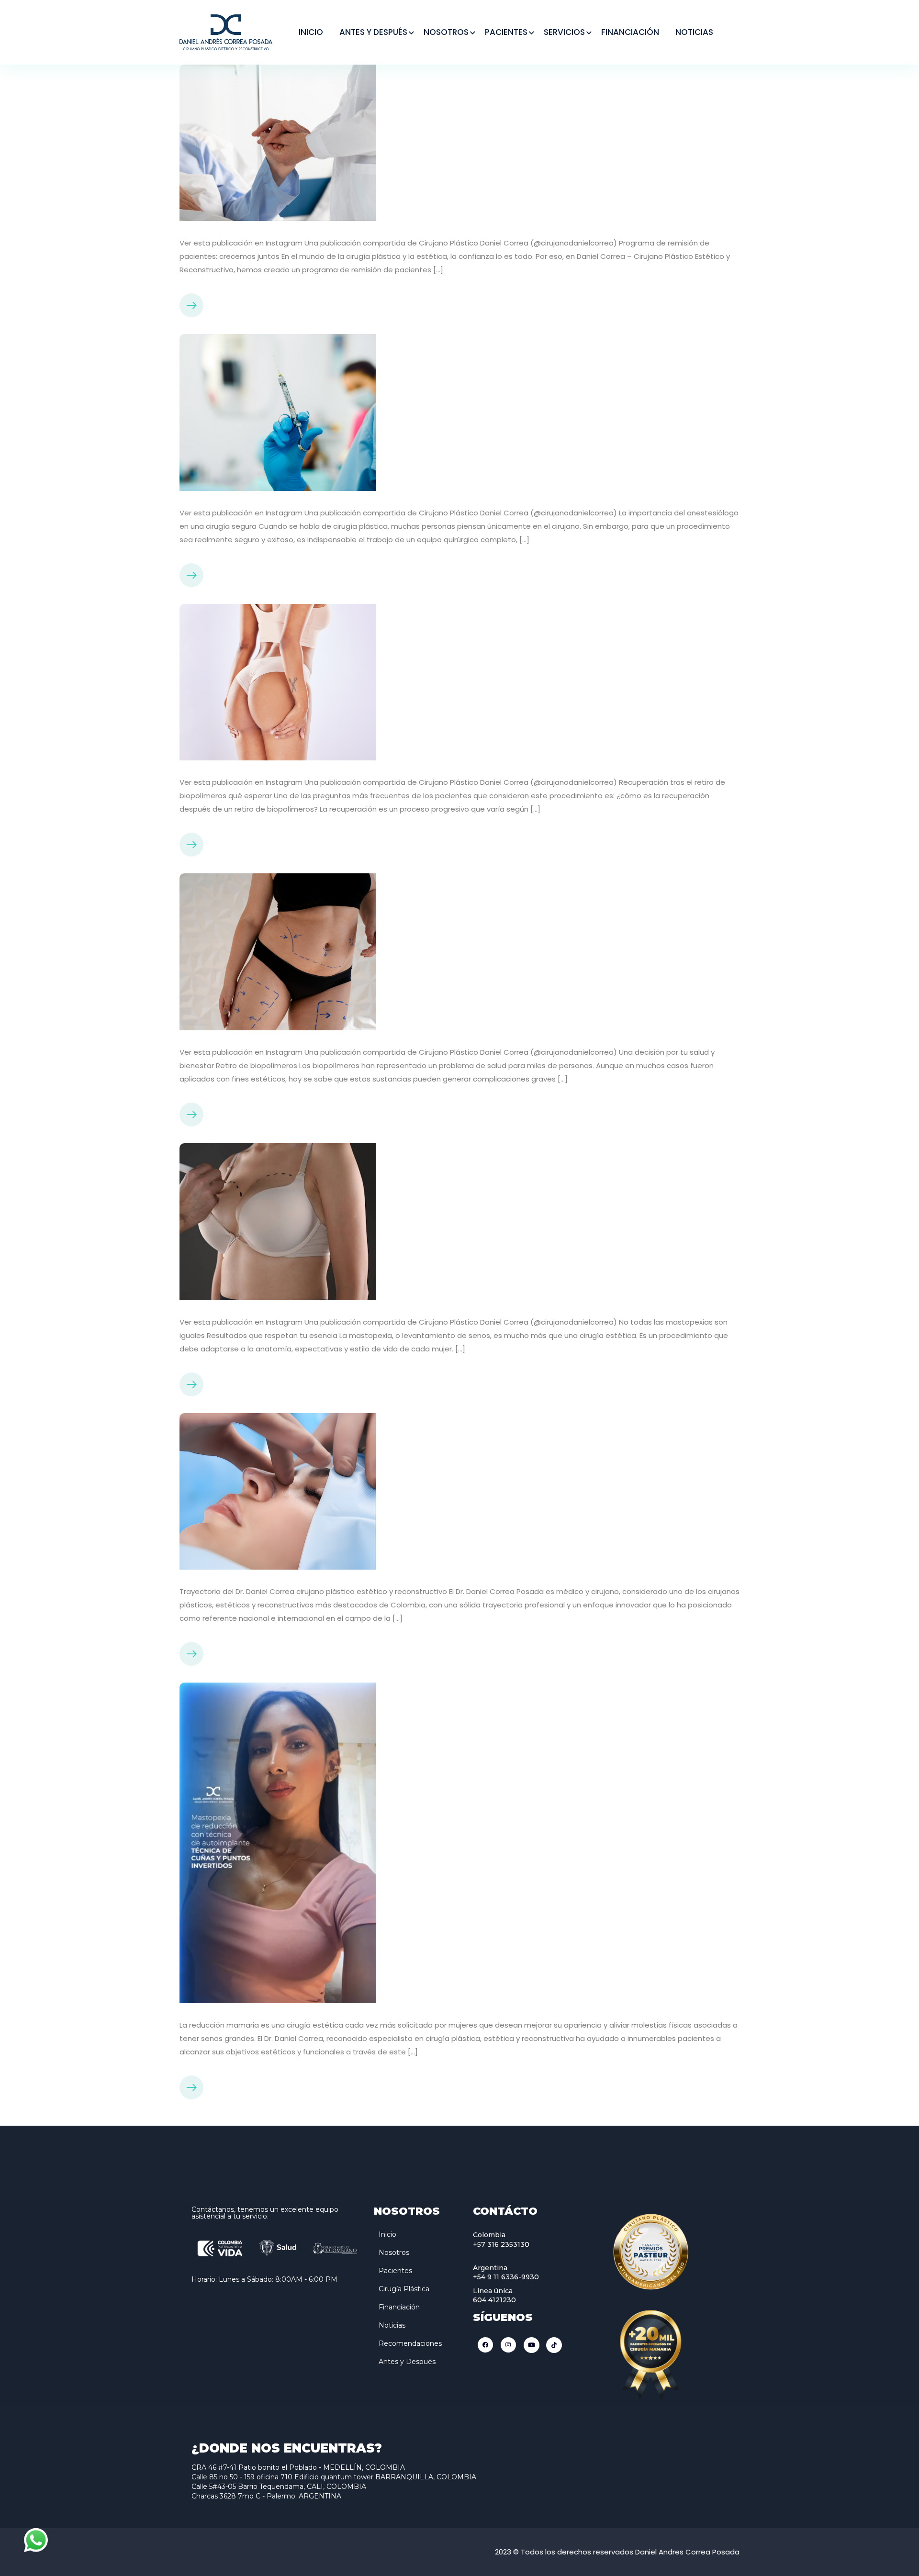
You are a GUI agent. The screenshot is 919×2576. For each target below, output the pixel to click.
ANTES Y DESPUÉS (373, 32)
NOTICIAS (694, 32)
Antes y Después (407, 2362)
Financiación (399, 2307)
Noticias (392, 2325)
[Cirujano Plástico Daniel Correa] (226, 31)
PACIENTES (506, 32)
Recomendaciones (410, 2343)
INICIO (311, 32)
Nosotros (394, 2253)
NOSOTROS (446, 32)
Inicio (387, 2234)
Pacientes (395, 2271)
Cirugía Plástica (404, 2289)
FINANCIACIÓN (630, 32)
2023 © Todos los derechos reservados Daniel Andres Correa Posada (617, 2552)
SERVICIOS (564, 32)
